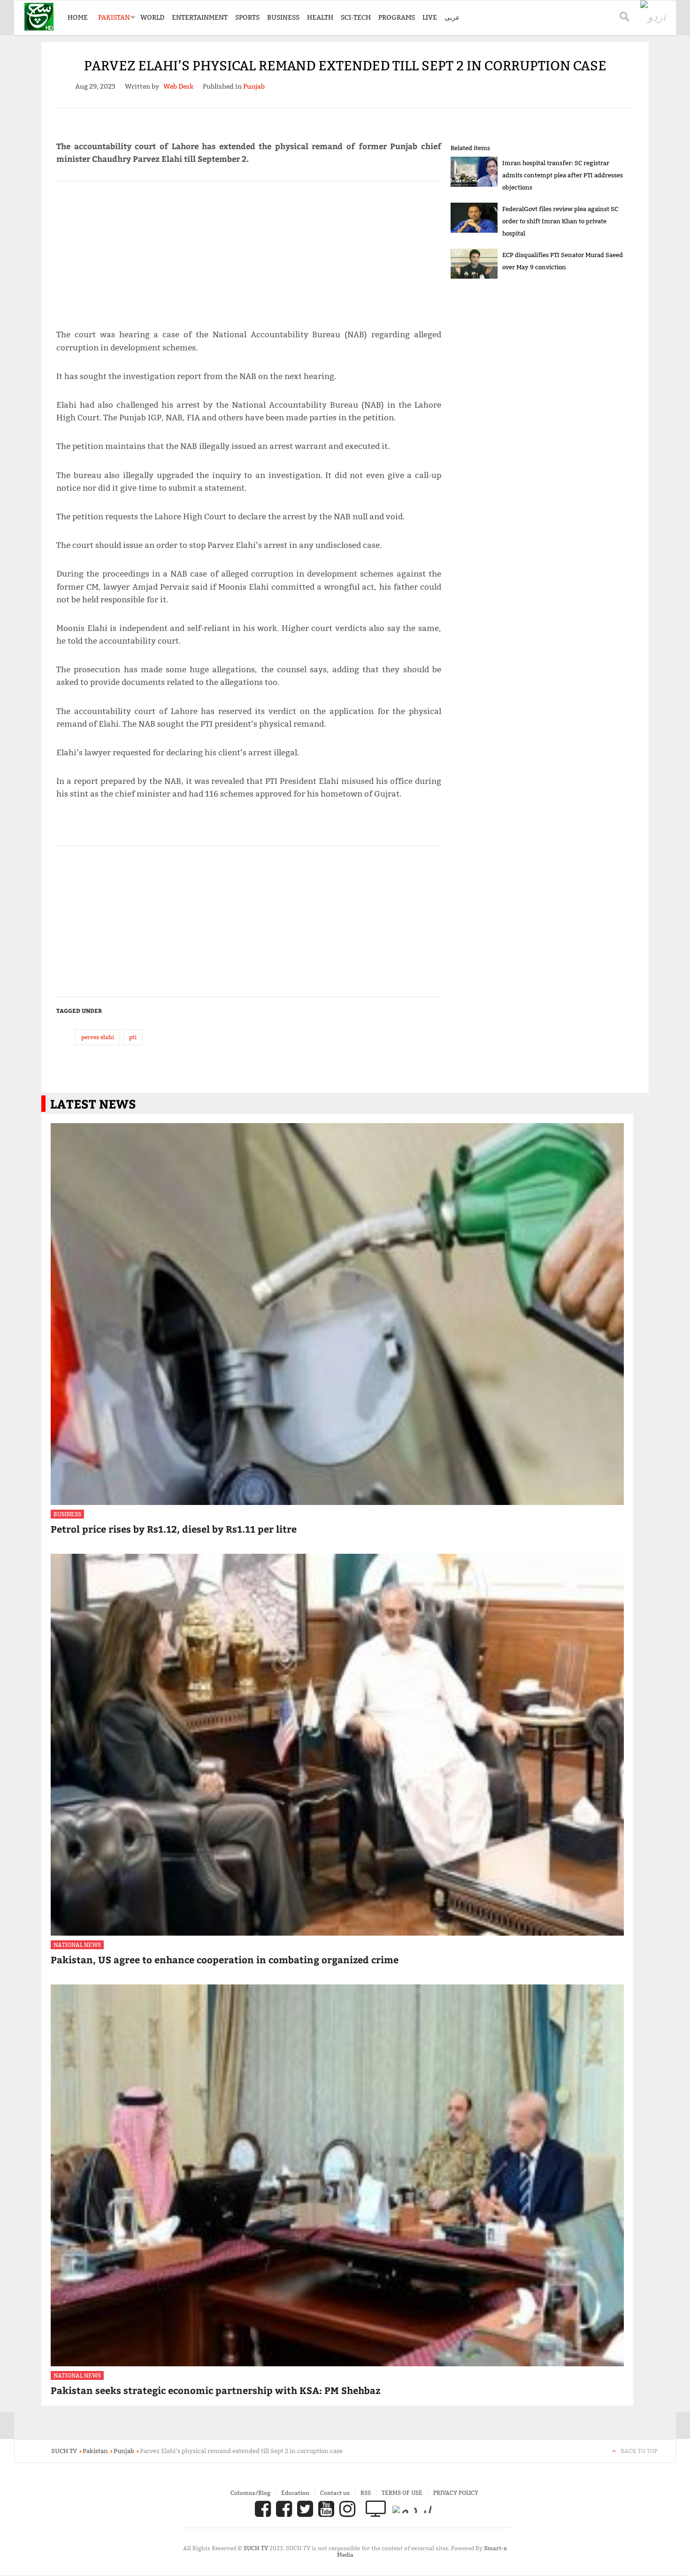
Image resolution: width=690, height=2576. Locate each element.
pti (133, 1037)
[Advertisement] (249, 251)
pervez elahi (98, 1037)
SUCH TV (257, 2548)
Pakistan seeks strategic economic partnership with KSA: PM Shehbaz (215, 2390)
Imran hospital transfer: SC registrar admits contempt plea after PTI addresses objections (563, 175)
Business (283, 17)
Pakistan (114, 17)
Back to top (639, 2451)
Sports (247, 17)
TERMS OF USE (402, 2493)
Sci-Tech (356, 17)
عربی (452, 17)
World (152, 17)
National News (77, 1945)
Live (430, 17)
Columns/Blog (250, 2493)
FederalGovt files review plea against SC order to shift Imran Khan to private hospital (560, 221)
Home (78, 17)
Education (295, 2493)
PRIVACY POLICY (456, 2493)
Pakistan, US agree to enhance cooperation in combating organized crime (225, 1959)
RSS (366, 2493)
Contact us (335, 2493)
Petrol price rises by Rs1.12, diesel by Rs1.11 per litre (174, 1529)
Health (320, 17)
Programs (397, 17)
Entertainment (200, 17)
